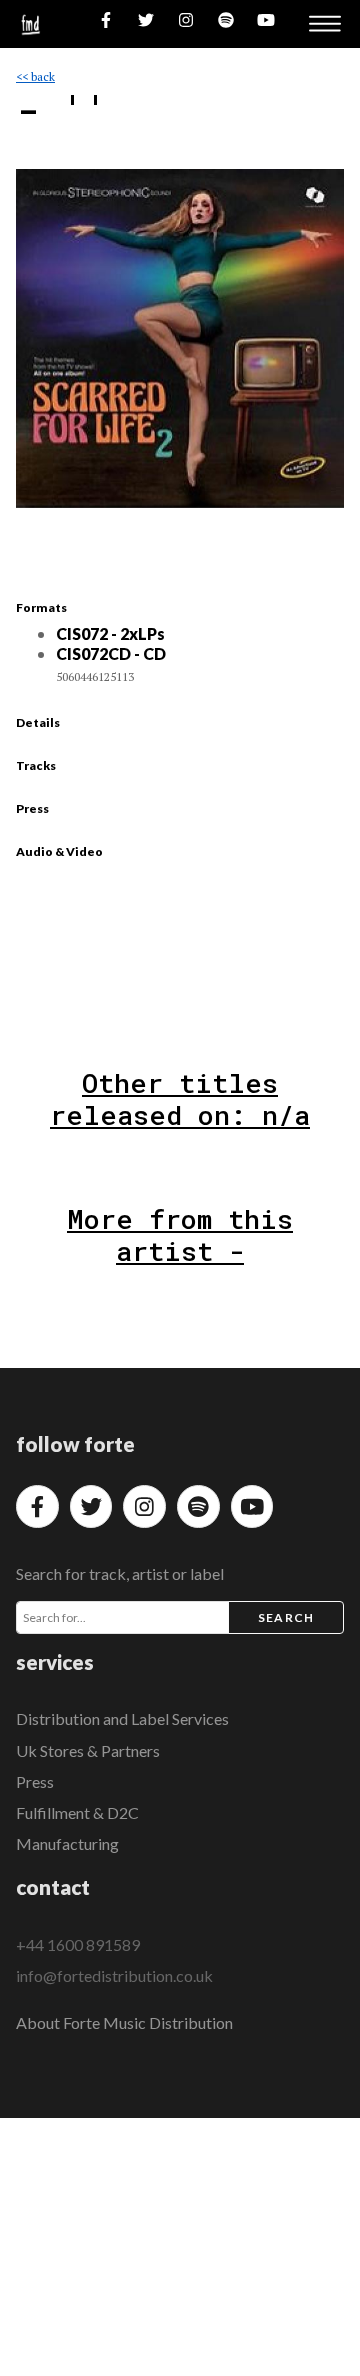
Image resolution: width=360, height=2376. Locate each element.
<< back (35, 76)
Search (286, 1617)
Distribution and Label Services (122, 1718)
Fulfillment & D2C (77, 1812)
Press (35, 1781)
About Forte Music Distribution (124, 2022)
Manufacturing (67, 1843)
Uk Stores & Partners (88, 1750)
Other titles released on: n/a (180, 1098)
